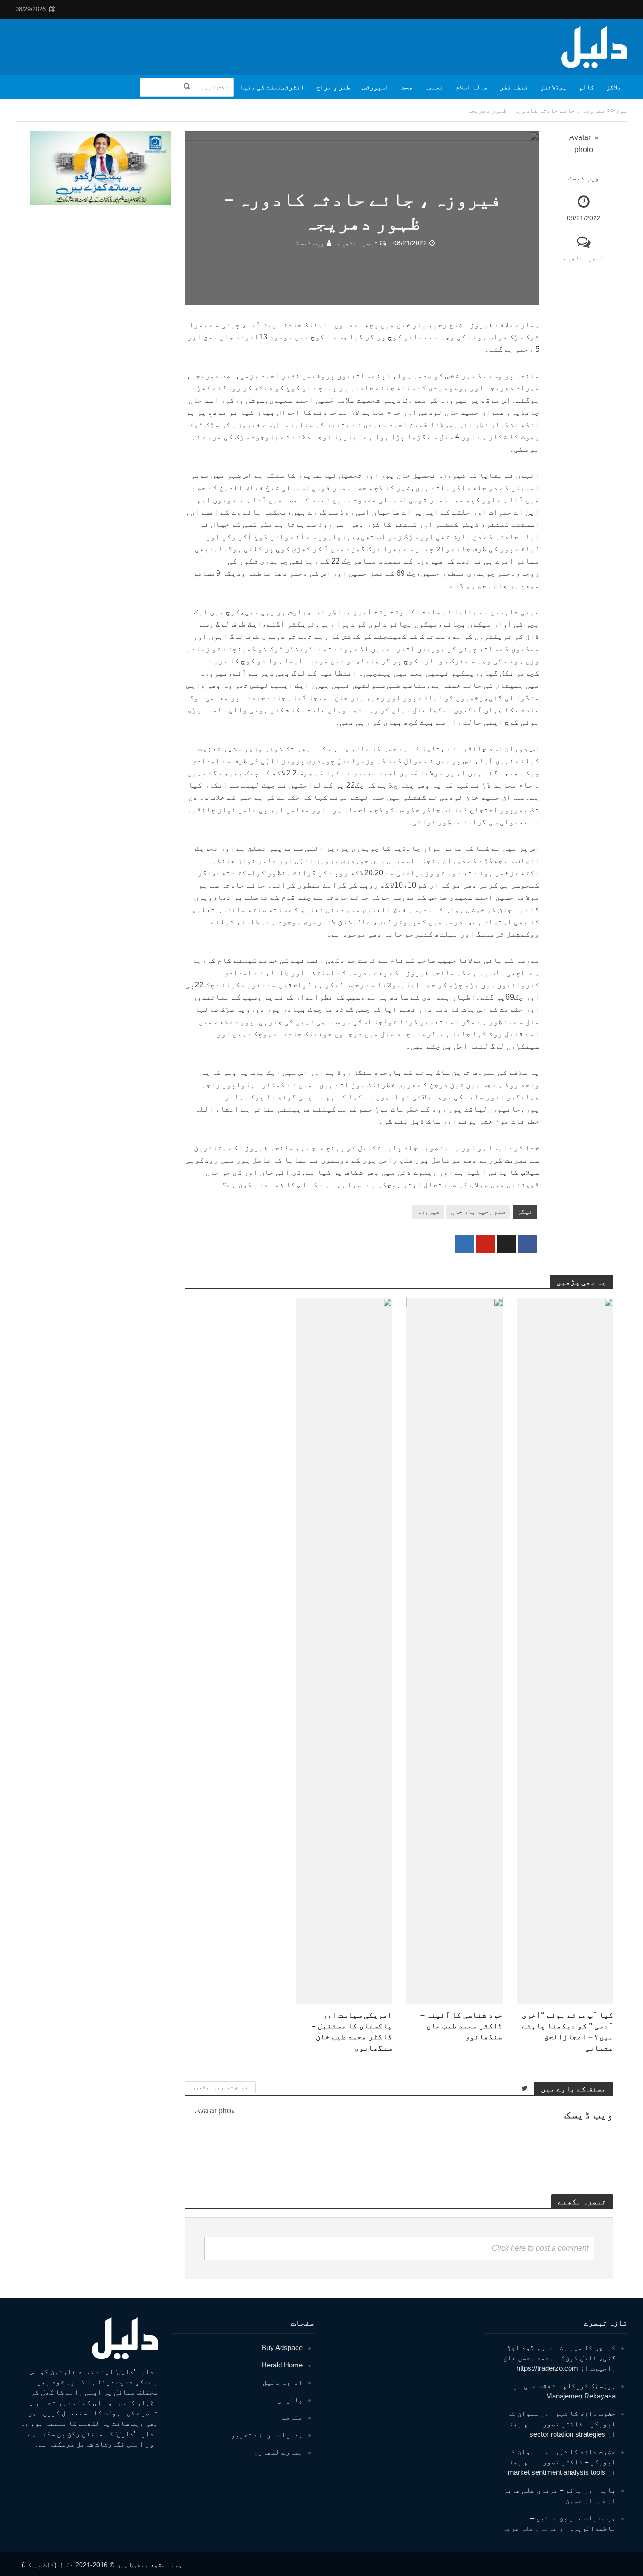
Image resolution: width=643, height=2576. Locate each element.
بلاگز (614, 87)
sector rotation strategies (567, 2434)
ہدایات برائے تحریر (267, 2435)
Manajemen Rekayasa (581, 2396)
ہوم (622, 110)
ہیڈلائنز (554, 87)
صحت (407, 87)
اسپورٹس (376, 87)
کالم (587, 87)
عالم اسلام (472, 87)
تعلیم (434, 87)
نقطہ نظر (514, 87)
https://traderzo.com (547, 2368)
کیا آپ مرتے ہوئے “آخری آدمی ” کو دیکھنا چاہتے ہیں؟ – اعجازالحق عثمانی (568, 2031)
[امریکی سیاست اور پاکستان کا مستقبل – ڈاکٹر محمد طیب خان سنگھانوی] (344, 1651)
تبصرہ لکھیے (584, 258)
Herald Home (282, 2365)
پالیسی (290, 2400)
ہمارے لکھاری (278, 2452)
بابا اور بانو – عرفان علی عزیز (559, 2490)
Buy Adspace (282, 2347)
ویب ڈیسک (583, 178)
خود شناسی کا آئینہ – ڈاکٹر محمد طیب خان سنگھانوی (462, 2026)
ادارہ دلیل (283, 2382)
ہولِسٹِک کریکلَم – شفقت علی (570, 2386)
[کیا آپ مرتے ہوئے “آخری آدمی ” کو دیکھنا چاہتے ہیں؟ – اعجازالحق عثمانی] (565, 1651)
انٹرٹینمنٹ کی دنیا (272, 87)
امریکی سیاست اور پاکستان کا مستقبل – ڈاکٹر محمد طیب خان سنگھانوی (352, 2031)
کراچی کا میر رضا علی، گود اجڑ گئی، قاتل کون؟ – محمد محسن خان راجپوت (559, 2358)
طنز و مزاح (333, 87)
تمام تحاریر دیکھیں (220, 2087)
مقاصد (292, 2417)
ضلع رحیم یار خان (478, 1211)
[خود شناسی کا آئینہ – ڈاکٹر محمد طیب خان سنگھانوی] (454, 1651)
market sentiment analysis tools (557, 2472)
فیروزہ (428, 1211)
